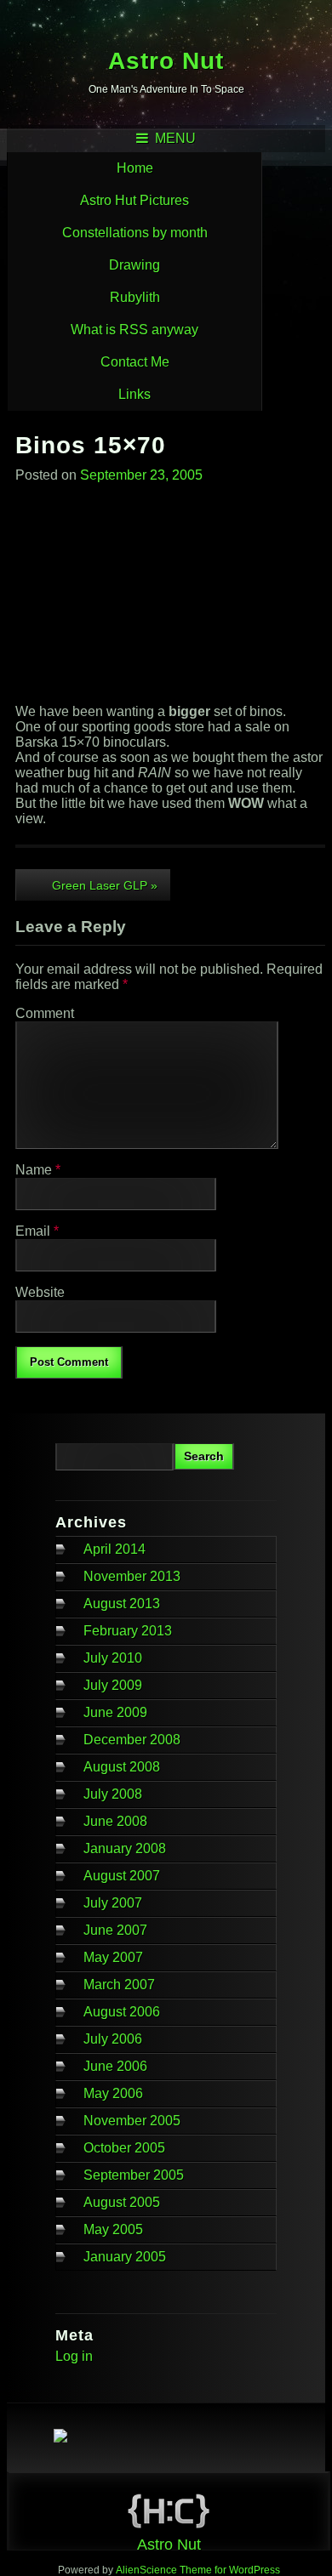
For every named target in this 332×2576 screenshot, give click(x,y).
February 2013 (128, 1631)
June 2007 (115, 1930)
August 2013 (122, 1604)
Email (37, 1231)
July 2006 (113, 2039)
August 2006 (122, 2012)
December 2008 (132, 1740)
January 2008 (125, 1848)
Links (135, 394)
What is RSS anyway (135, 330)
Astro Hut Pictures (135, 200)
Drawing (135, 265)
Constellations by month (135, 233)
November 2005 (132, 2121)
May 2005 (113, 2229)
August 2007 (122, 1876)
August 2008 (122, 1767)
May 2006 (113, 2093)
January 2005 (125, 2257)
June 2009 (115, 1712)
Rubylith (135, 297)
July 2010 (113, 1658)
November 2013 (132, 1576)
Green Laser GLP (105, 885)
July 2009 (113, 1685)
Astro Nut (166, 61)
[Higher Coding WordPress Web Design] (169, 2513)
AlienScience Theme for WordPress (198, 2570)
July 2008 (113, 1794)
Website (40, 1292)
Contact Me (135, 362)
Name (38, 1170)
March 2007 (119, 1985)
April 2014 (114, 1549)
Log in (74, 2356)
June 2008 (115, 1821)
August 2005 (122, 2202)
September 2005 (134, 2175)
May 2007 (113, 1957)
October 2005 (124, 2148)
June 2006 (115, 2066)
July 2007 (113, 1903)
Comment (45, 1013)
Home (135, 168)
